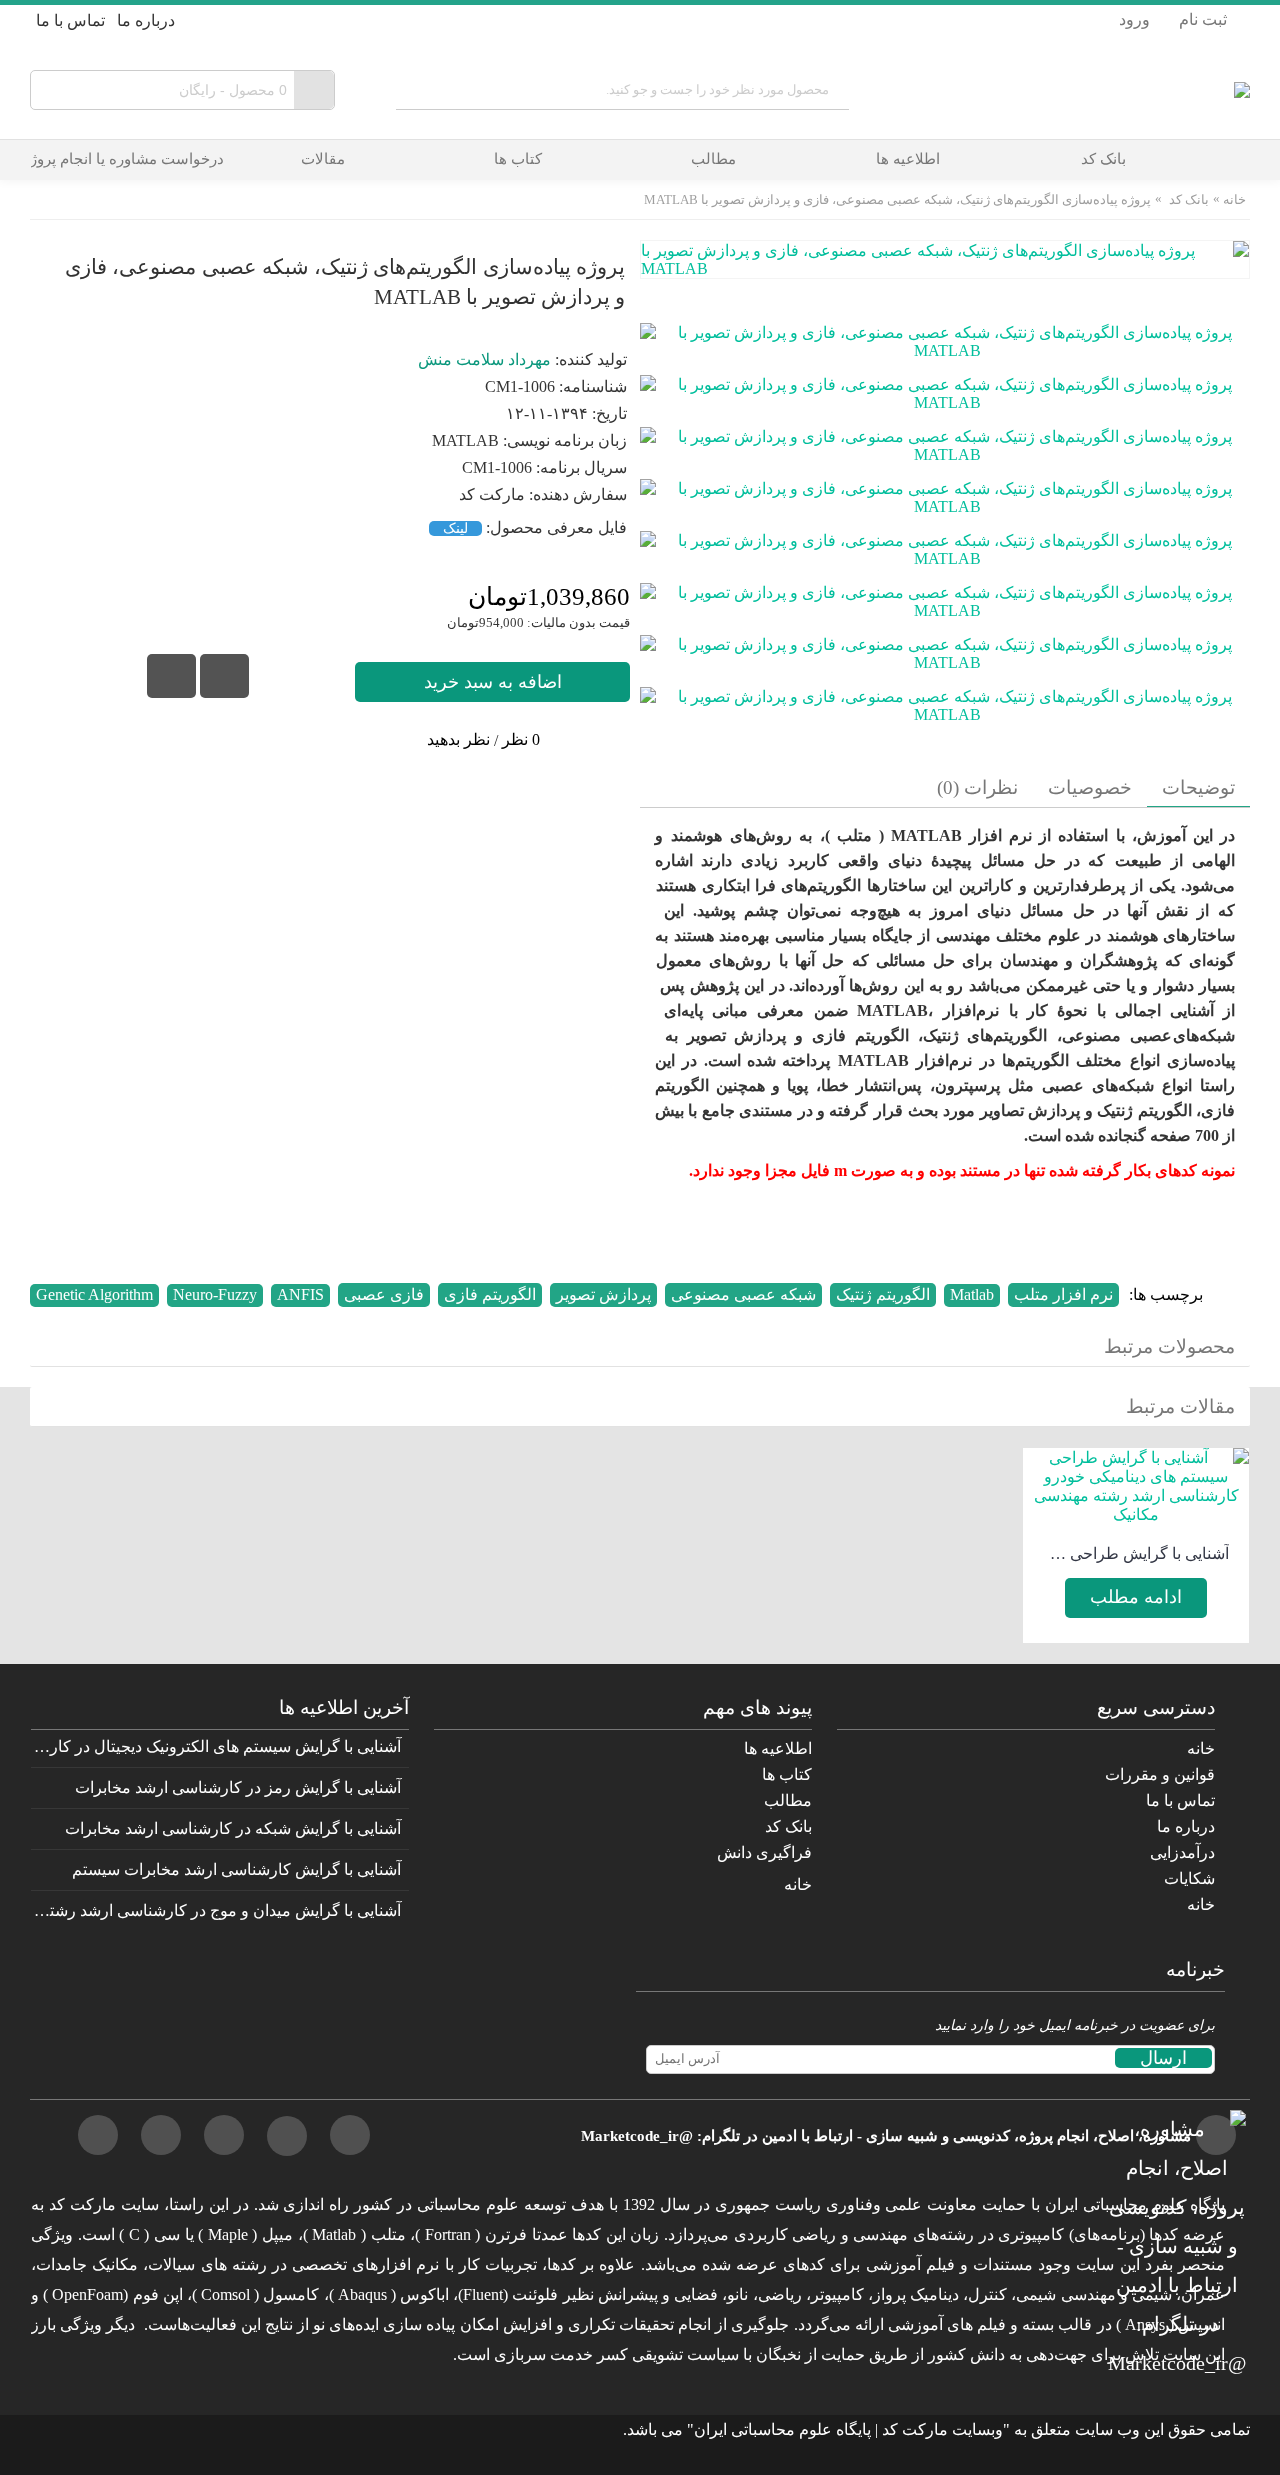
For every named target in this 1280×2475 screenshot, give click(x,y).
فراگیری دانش (764, 1852)
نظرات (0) (977, 787)
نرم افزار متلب (1063, 1294)
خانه (1234, 199)
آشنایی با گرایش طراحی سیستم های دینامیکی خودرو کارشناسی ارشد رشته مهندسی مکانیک (1136, 1553)
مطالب (788, 1800)
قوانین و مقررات (1160, 1774)
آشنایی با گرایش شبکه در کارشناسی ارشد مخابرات (233, 1828)
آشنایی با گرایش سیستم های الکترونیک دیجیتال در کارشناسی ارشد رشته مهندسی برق (216, 1746)
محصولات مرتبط (1169, 1346)
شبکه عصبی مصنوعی (743, 1294)
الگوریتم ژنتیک (883, 1294)
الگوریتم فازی (490, 1294)
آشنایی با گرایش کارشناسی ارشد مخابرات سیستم (236, 1869)
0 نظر (521, 739)
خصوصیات (1090, 787)
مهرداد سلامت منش (484, 359)
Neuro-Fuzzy (215, 1294)
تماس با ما (1180, 1800)
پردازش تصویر (603, 1294)
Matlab (972, 1294)
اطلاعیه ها (778, 1748)
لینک (455, 528)
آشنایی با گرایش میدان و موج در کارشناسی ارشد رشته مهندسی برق (216, 1910)
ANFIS (300, 1294)
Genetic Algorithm (94, 1294)
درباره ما (1186, 1826)
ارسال (1163, 2058)
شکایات (1189, 1878)
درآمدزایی (1182, 1852)
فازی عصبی (384, 1294)
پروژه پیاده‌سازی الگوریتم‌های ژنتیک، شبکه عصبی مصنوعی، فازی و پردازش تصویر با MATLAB (897, 199)
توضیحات (1198, 787)
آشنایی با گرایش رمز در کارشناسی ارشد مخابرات (238, 1787)
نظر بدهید (458, 739)
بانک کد (1189, 199)
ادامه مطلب (1136, 1597)
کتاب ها (787, 1774)
